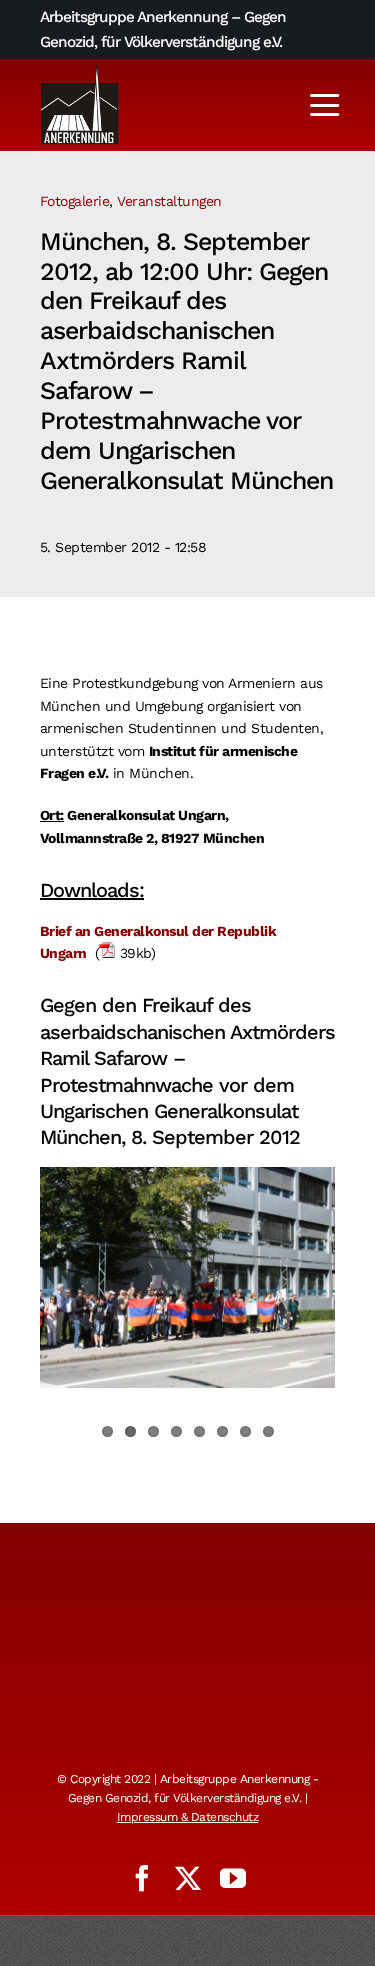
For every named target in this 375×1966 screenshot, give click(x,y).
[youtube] (233, 1878)
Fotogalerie (75, 201)
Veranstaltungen (169, 201)
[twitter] (188, 1878)
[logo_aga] (80, 71)
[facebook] (142, 1878)
